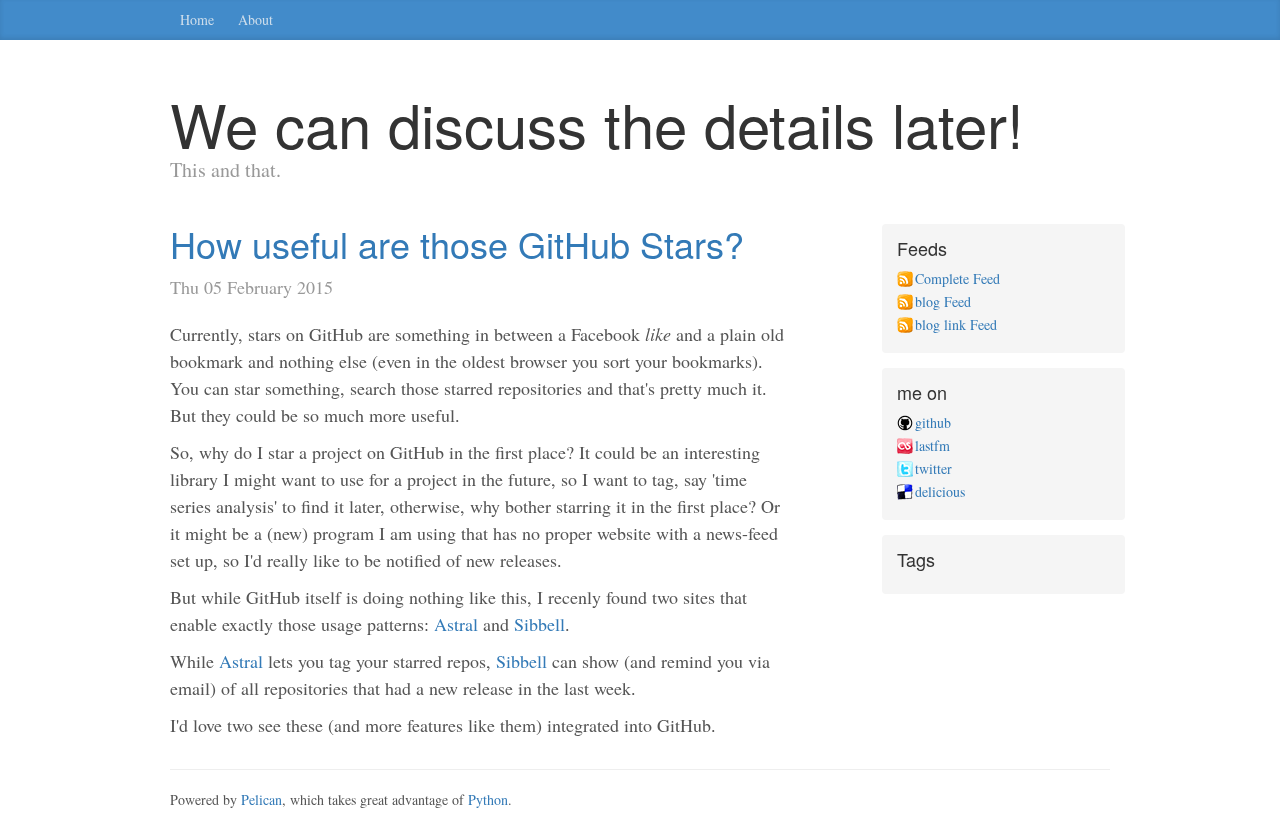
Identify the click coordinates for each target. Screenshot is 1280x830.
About (255, 19)
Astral (456, 624)
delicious (940, 491)
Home (197, 19)
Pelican (261, 799)
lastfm (932, 445)
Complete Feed (957, 278)
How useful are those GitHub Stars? (457, 243)
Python (488, 799)
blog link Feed (956, 324)
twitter (933, 468)
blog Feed (943, 301)
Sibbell (539, 624)
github (933, 422)
